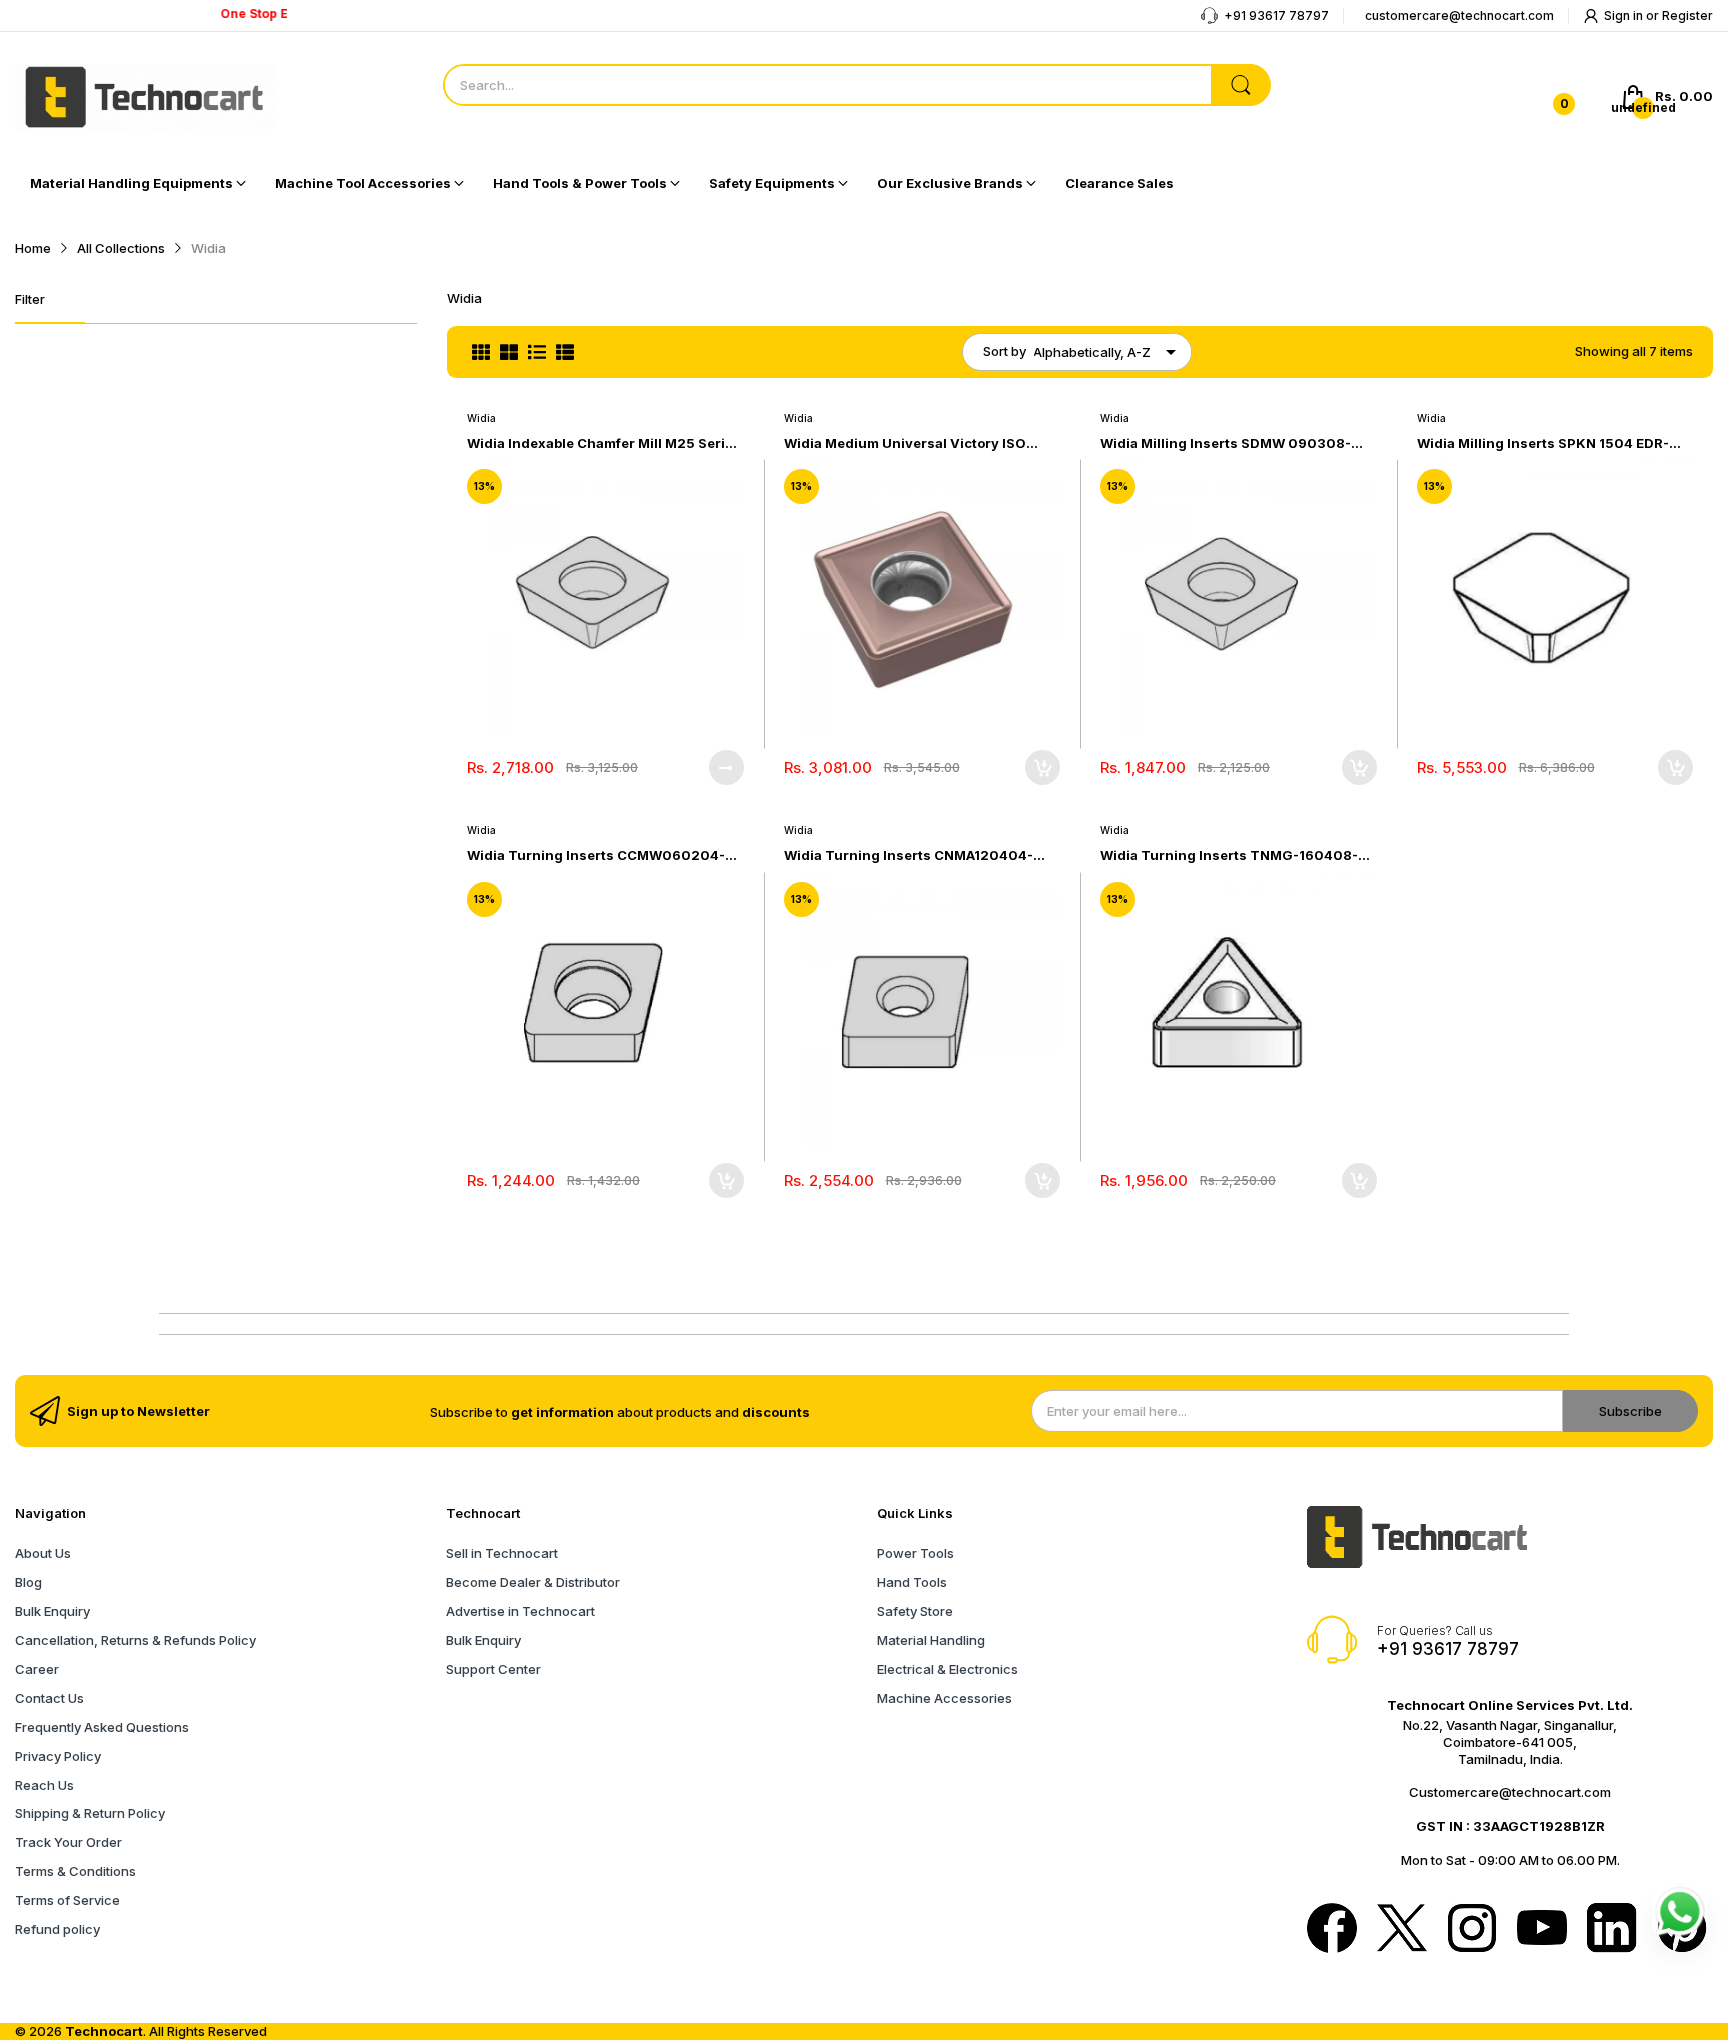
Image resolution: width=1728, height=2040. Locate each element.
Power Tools (915, 1553)
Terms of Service (67, 1900)
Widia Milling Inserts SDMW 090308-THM (1225, 443)
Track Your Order (68, 1842)
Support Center (493, 1669)
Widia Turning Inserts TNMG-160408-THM (1229, 855)
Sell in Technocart (502, 1553)
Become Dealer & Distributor (533, 1582)
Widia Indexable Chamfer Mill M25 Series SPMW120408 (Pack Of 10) (604, 443)
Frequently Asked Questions (102, 1727)
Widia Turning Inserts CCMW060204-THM (596, 855)
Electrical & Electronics (947, 1669)
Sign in (1625, 15)
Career (37, 1669)
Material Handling (931, 1640)
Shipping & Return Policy (90, 1813)
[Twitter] (1402, 1930)
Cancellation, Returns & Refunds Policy (135, 1640)
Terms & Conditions (75, 1871)
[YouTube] (1542, 1929)
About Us (43, 1553)
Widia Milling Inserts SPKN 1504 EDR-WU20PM (1543, 443)
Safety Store (915, 1611)
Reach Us (44, 1785)
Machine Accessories (944, 1698)
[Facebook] (1332, 1930)
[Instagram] (1472, 1930)
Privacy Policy (58, 1756)
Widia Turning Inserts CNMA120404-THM (908, 855)
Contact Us (49, 1698)
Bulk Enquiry (52, 1611)
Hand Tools (912, 1582)
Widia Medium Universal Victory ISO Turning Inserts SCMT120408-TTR (905, 443)
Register (1687, 15)
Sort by (1004, 351)
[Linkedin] (1612, 1930)
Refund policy (57, 1929)
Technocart (104, 2031)
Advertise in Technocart (520, 1611)
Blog (28, 1582)
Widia (481, 418)
